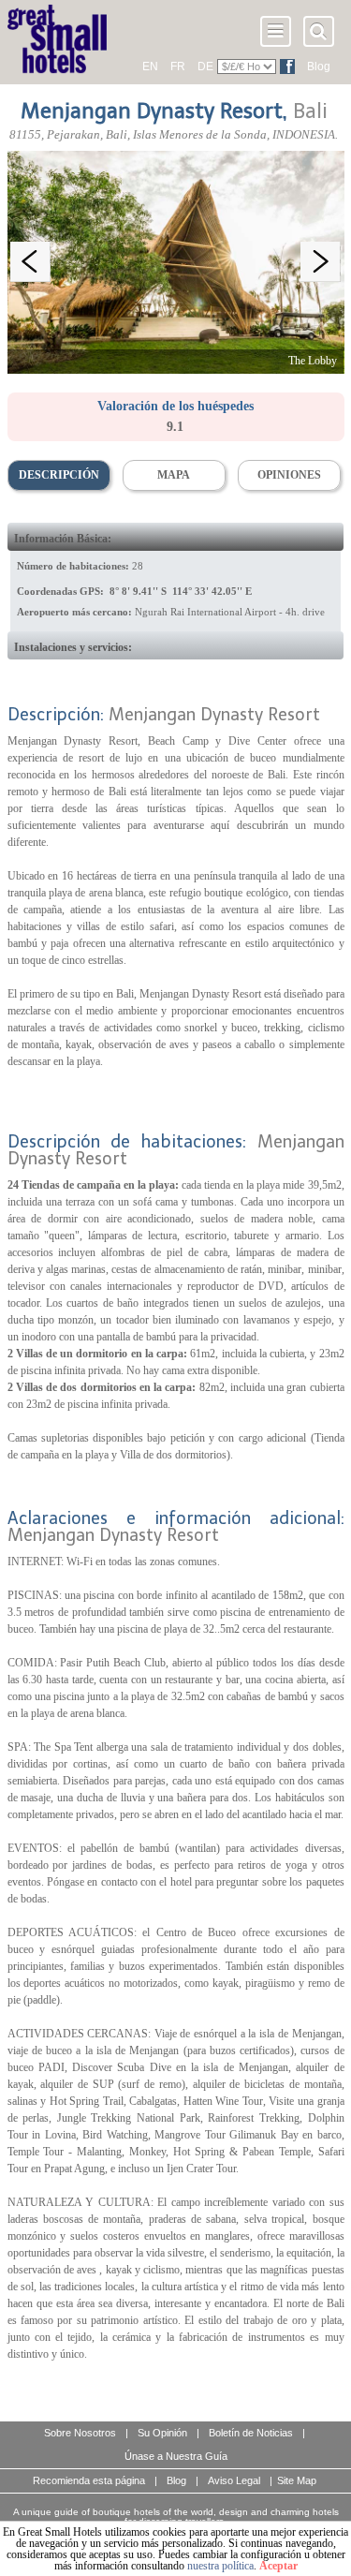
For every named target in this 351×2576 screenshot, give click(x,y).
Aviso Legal (234, 2480)
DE (205, 67)
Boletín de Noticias (251, 2433)
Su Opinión (162, 2433)
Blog (319, 67)
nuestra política (220, 2566)
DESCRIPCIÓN (59, 475)
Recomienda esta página (89, 2480)
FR (178, 67)
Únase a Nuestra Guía (176, 2456)
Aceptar (278, 2566)
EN (150, 67)
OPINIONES (289, 475)
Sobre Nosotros (80, 2433)
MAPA (174, 475)
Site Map (297, 2480)
